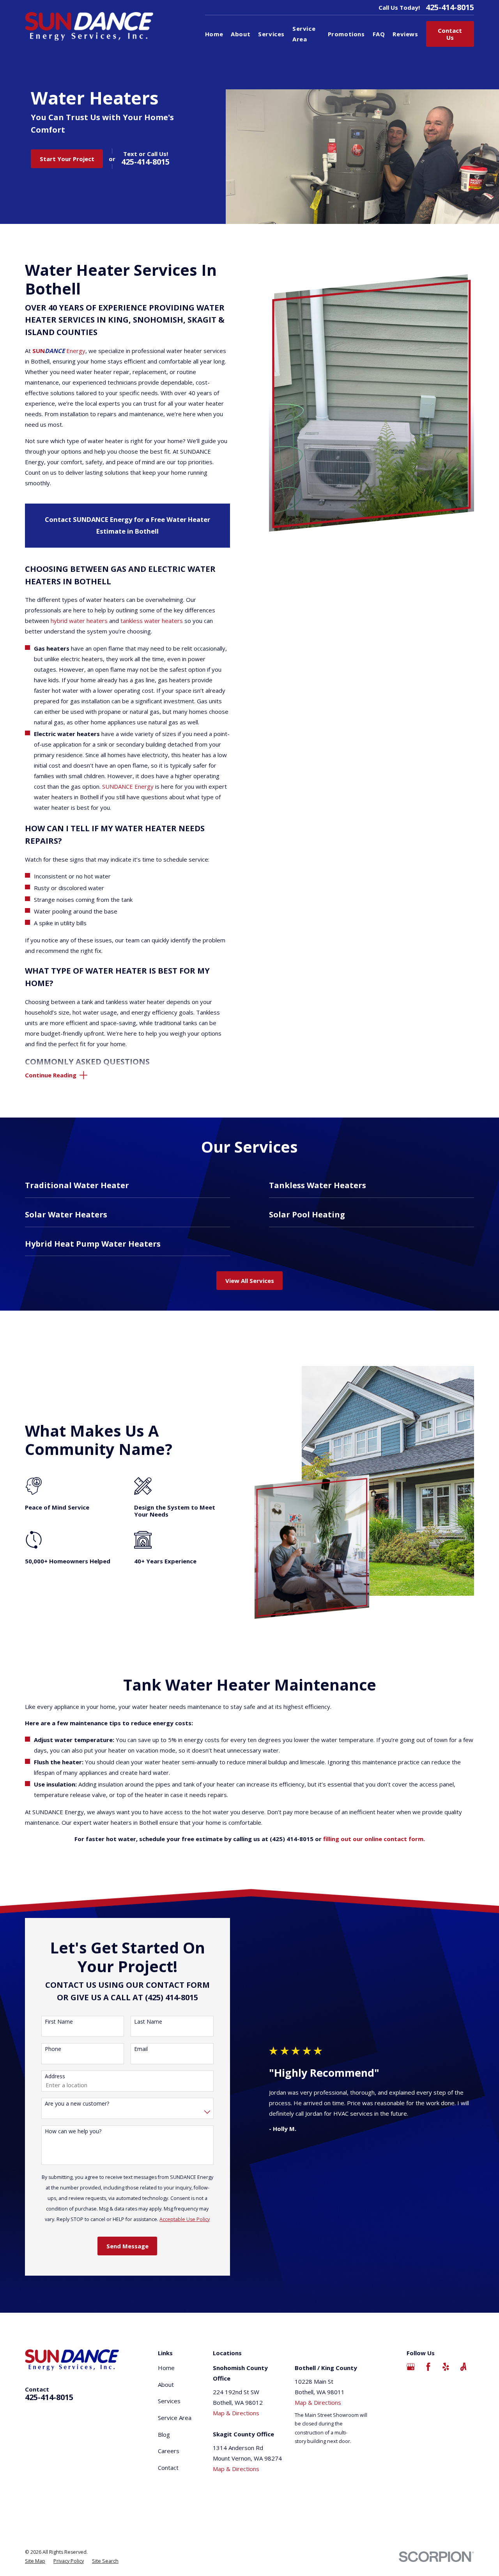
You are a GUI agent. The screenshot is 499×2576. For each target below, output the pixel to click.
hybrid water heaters (79, 621)
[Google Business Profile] (411, 2367)
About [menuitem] (241, 34)
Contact (168, 2468)
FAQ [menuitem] (379, 34)
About (166, 2384)
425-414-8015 (450, 7)
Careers (169, 2451)
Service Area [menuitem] (304, 34)
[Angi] (463, 2367)
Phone (53, 2049)
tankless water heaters (152, 621)
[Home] (89, 26)
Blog (164, 2434)
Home (166, 2368)
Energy (59, 351)
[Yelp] (446, 2367)
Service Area (175, 2418)
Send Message (127, 2246)
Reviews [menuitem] (405, 34)
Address (55, 2077)
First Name (59, 2022)
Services (169, 2401)
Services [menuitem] (271, 34)
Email (141, 2049)
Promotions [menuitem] (346, 34)
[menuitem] (35, 2561)
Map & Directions (236, 2413)
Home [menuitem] (214, 34)
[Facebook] (428, 2367)
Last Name (148, 2022)
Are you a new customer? (77, 2104)
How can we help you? (73, 2132)
